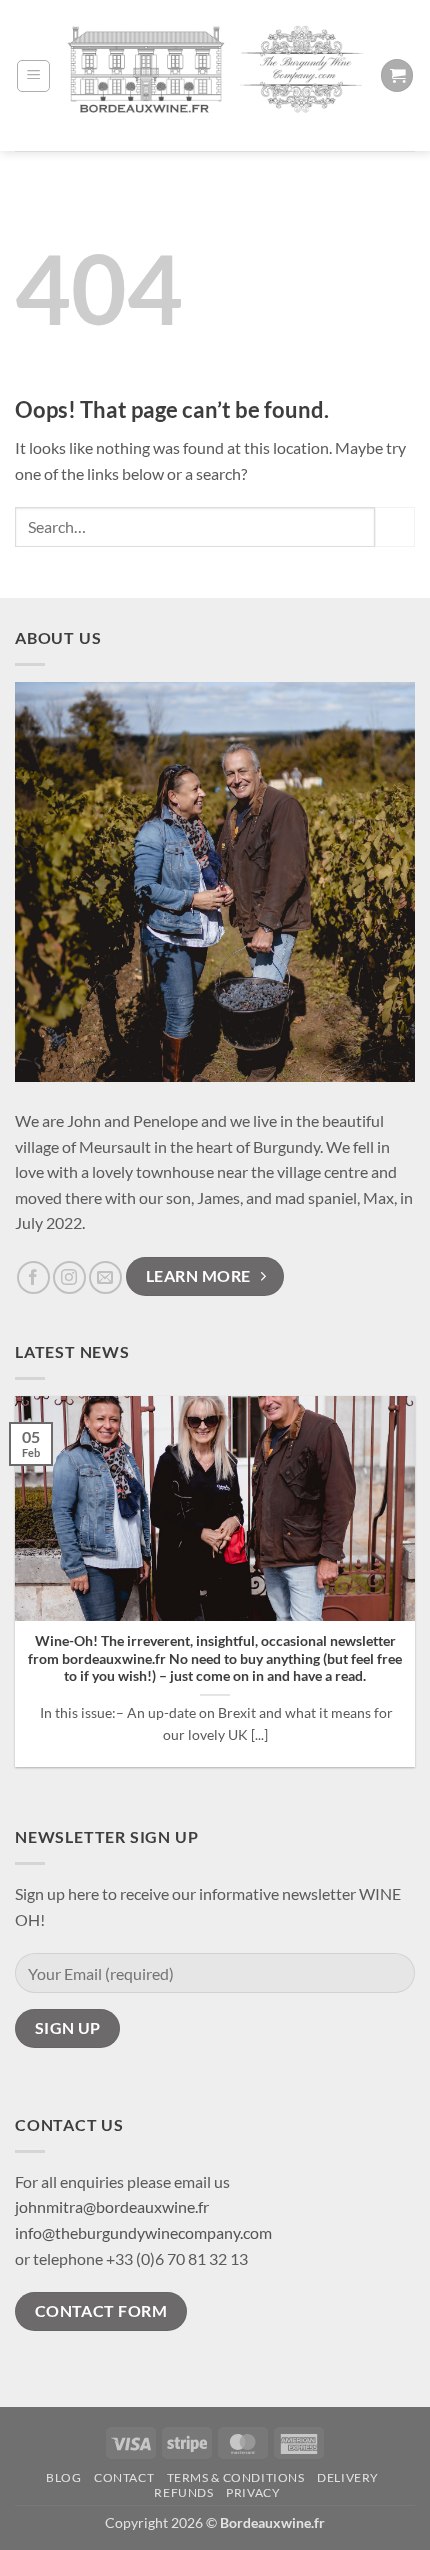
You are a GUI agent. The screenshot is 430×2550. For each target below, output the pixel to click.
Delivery (348, 2477)
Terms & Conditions (236, 2477)
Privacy (253, 2492)
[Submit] (395, 526)
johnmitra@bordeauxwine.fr (112, 2206)
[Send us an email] (105, 1277)
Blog (63, 2477)
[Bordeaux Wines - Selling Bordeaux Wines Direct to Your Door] (215, 76)
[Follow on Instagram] (69, 1277)
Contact (124, 2477)
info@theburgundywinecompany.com (143, 2232)
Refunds (183, 2492)
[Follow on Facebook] (33, 1277)
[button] (33, 76)
